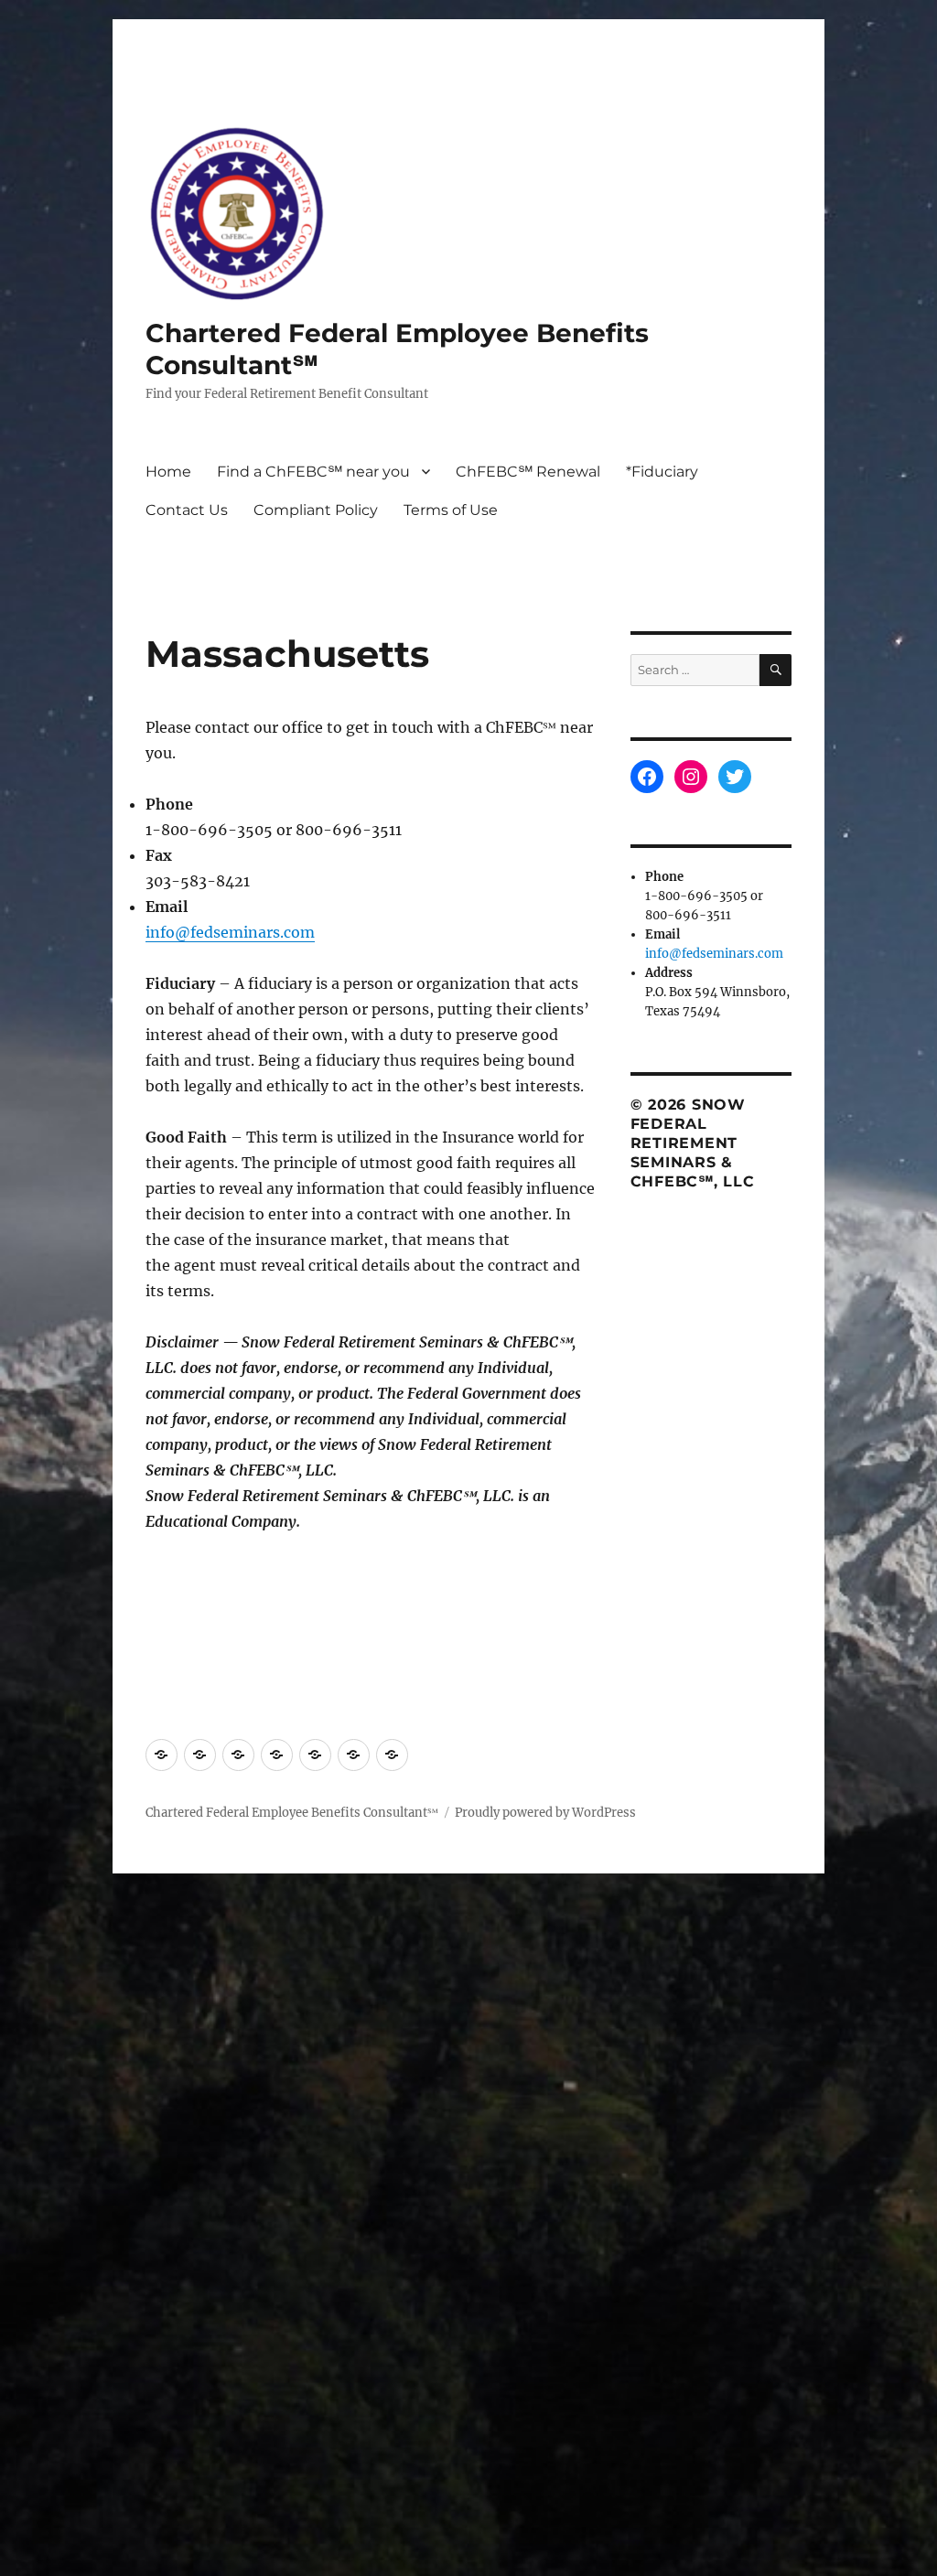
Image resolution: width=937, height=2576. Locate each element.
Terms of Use (451, 510)
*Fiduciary (662, 472)
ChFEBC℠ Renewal (528, 472)
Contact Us (187, 510)
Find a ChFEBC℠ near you (313, 472)
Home (168, 472)
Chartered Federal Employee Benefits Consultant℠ (292, 1813)
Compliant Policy (316, 510)
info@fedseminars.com (230, 932)
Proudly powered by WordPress (545, 1813)
